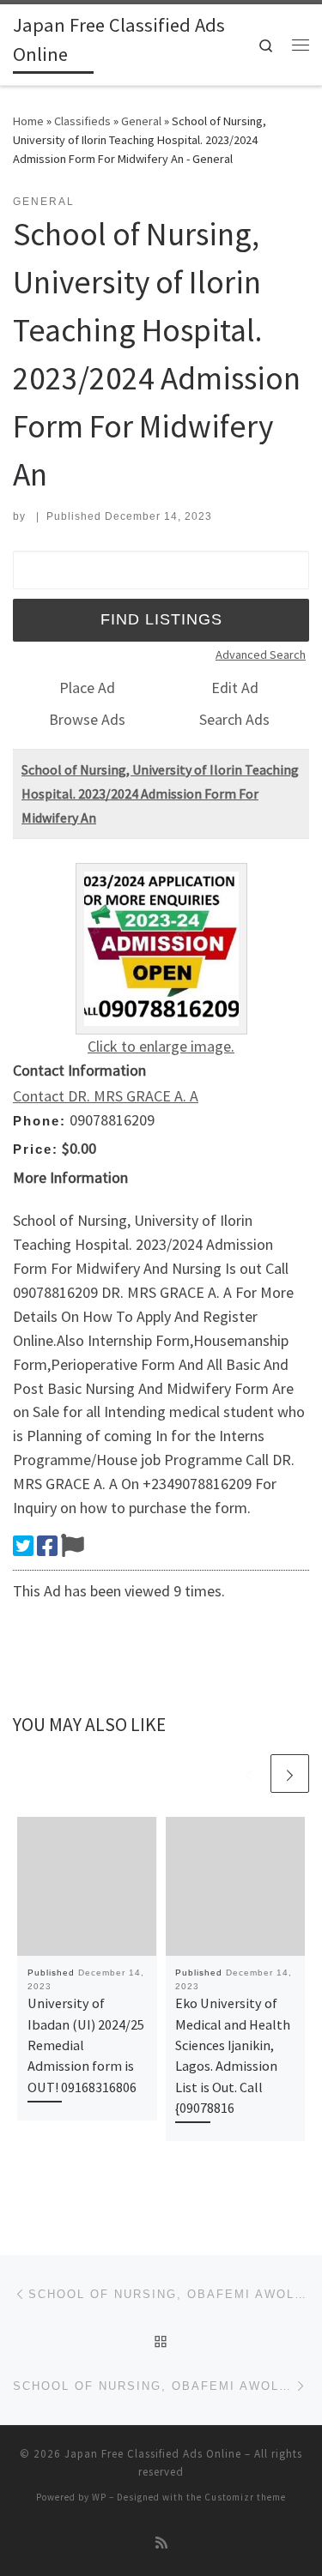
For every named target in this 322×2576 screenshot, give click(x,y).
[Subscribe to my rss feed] (161, 2543)
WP (99, 2497)
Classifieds (82, 121)
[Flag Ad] (73, 1546)
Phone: (39, 1121)
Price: (36, 1149)
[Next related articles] (290, 1774)
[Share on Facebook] (47, 1546)
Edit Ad (235, 688)
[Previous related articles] (249, 1774)
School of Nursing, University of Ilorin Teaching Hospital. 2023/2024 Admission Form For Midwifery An (160, 793)
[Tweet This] (23, 1546)
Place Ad (87, 688)
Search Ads (234, 719)
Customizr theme (245, 2497)
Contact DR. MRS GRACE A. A (106, 1096)
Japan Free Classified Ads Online (153, 2454)
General (141, 121)
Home (28, 121)
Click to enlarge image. (161, 1046)
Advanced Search (261, 655)
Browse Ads (87, 719)
